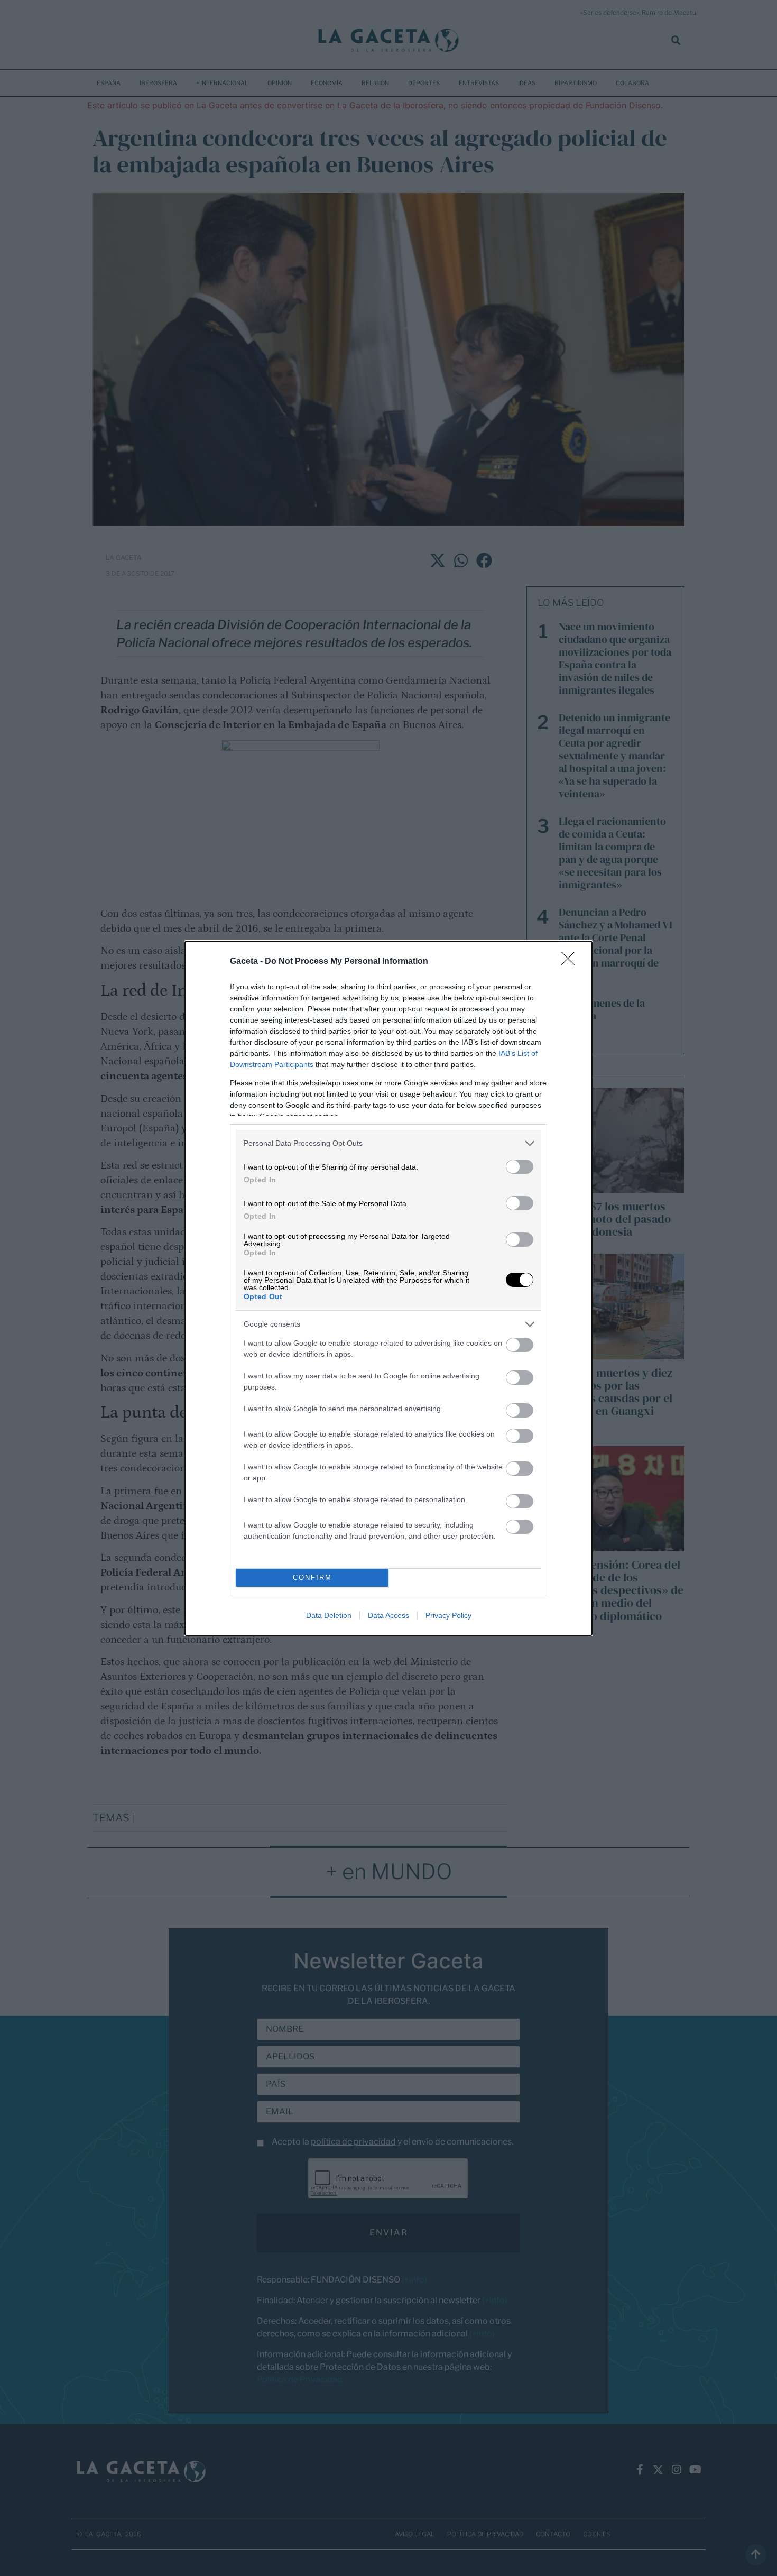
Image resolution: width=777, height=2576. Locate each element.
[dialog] (388, 1288)
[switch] (520, 1167)
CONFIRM (312, 1577)
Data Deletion (329, 1615)
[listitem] (388, 1143)
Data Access (388, 1615)
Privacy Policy (448, 1615)
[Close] (571, 962)
